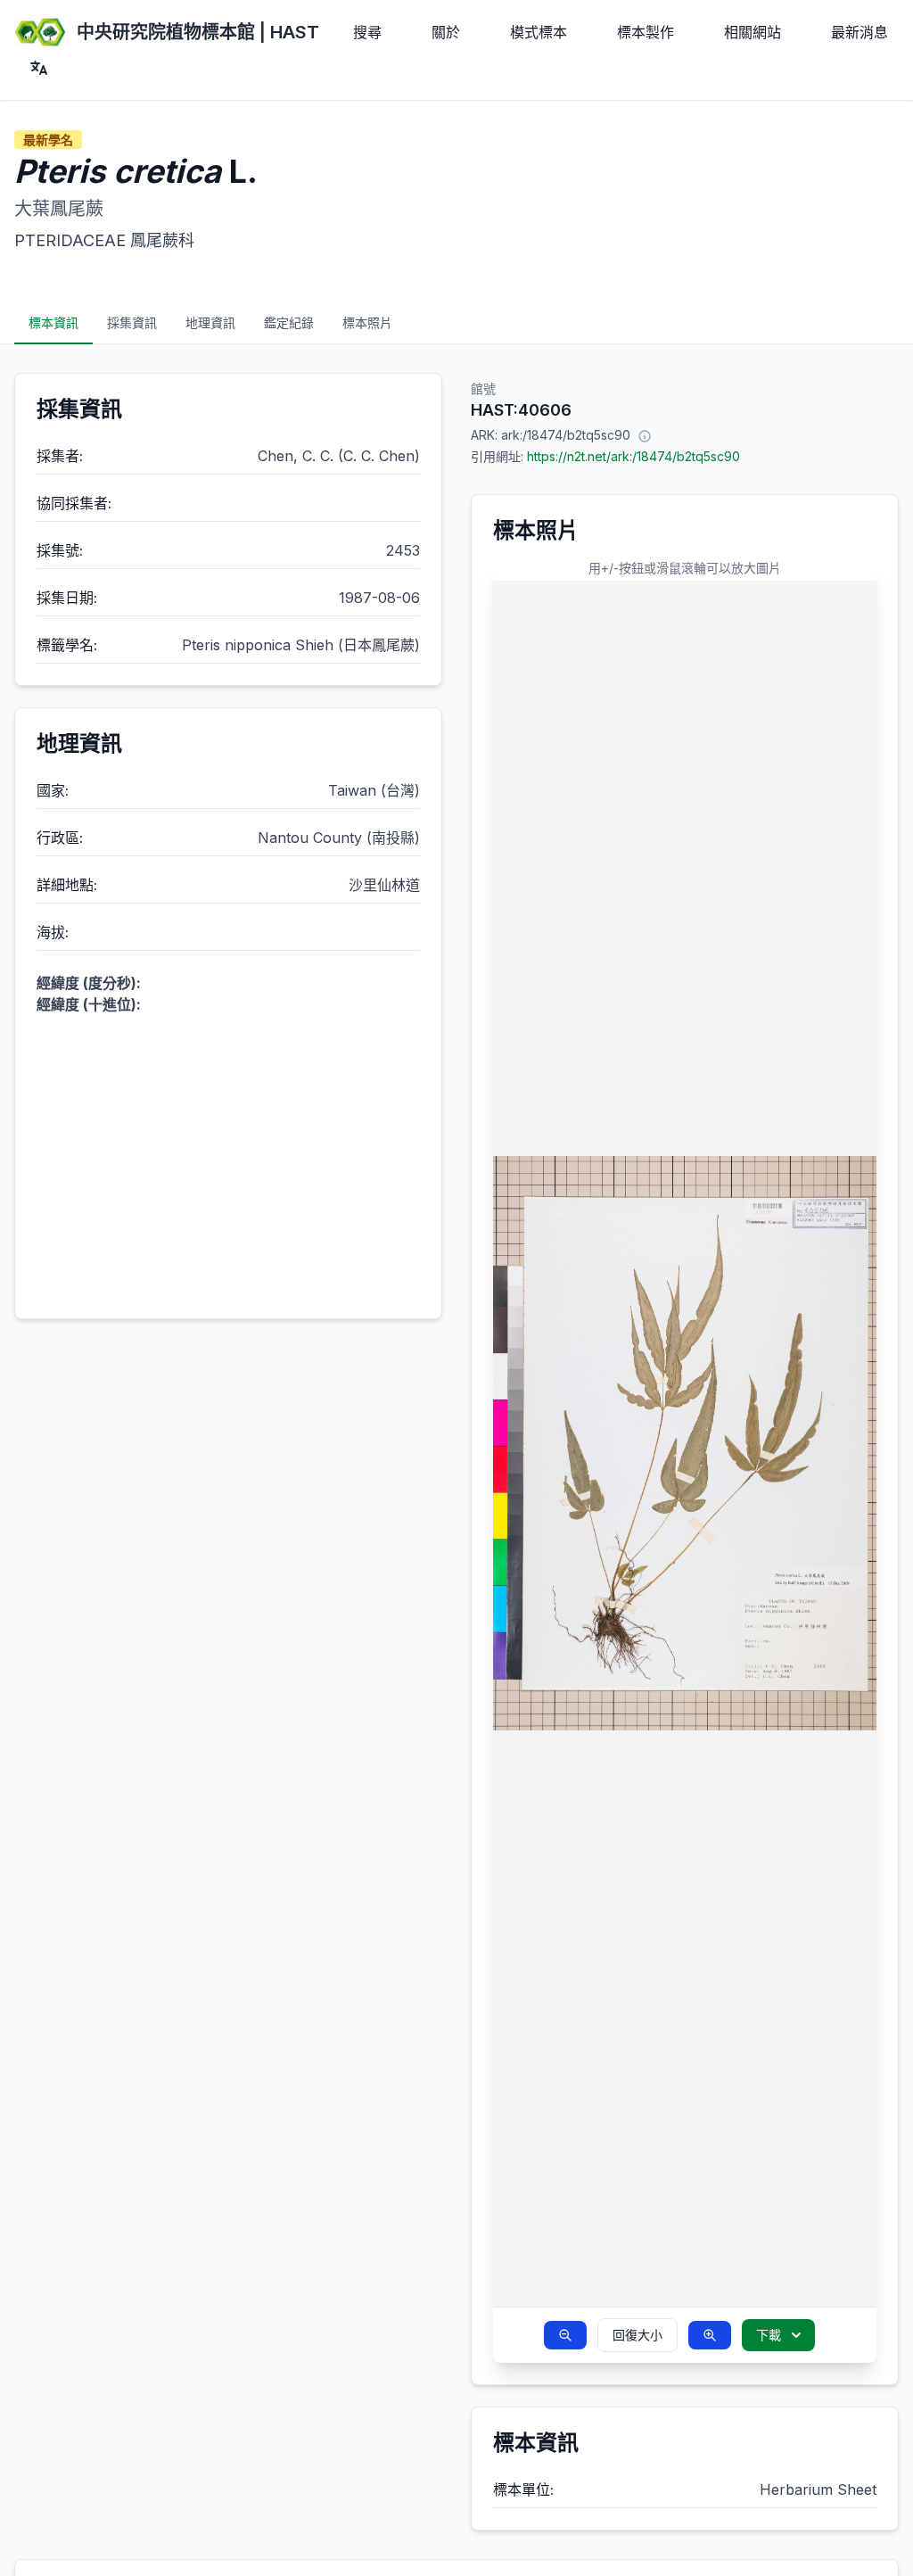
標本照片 (367, 322)
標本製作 (646, 32)
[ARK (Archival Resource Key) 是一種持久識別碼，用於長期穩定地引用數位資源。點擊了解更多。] (645, 435)
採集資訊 (132, 322)
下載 (769, 2335)
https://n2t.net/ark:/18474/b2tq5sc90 (633, 456)
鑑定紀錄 (289, 322)
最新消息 (860, 32)
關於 (446, 32)
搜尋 (367, 32)
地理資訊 (210, 322)
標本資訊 (53, 322)
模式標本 (539, 32)
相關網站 (753, 32)
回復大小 (637, 2335)
